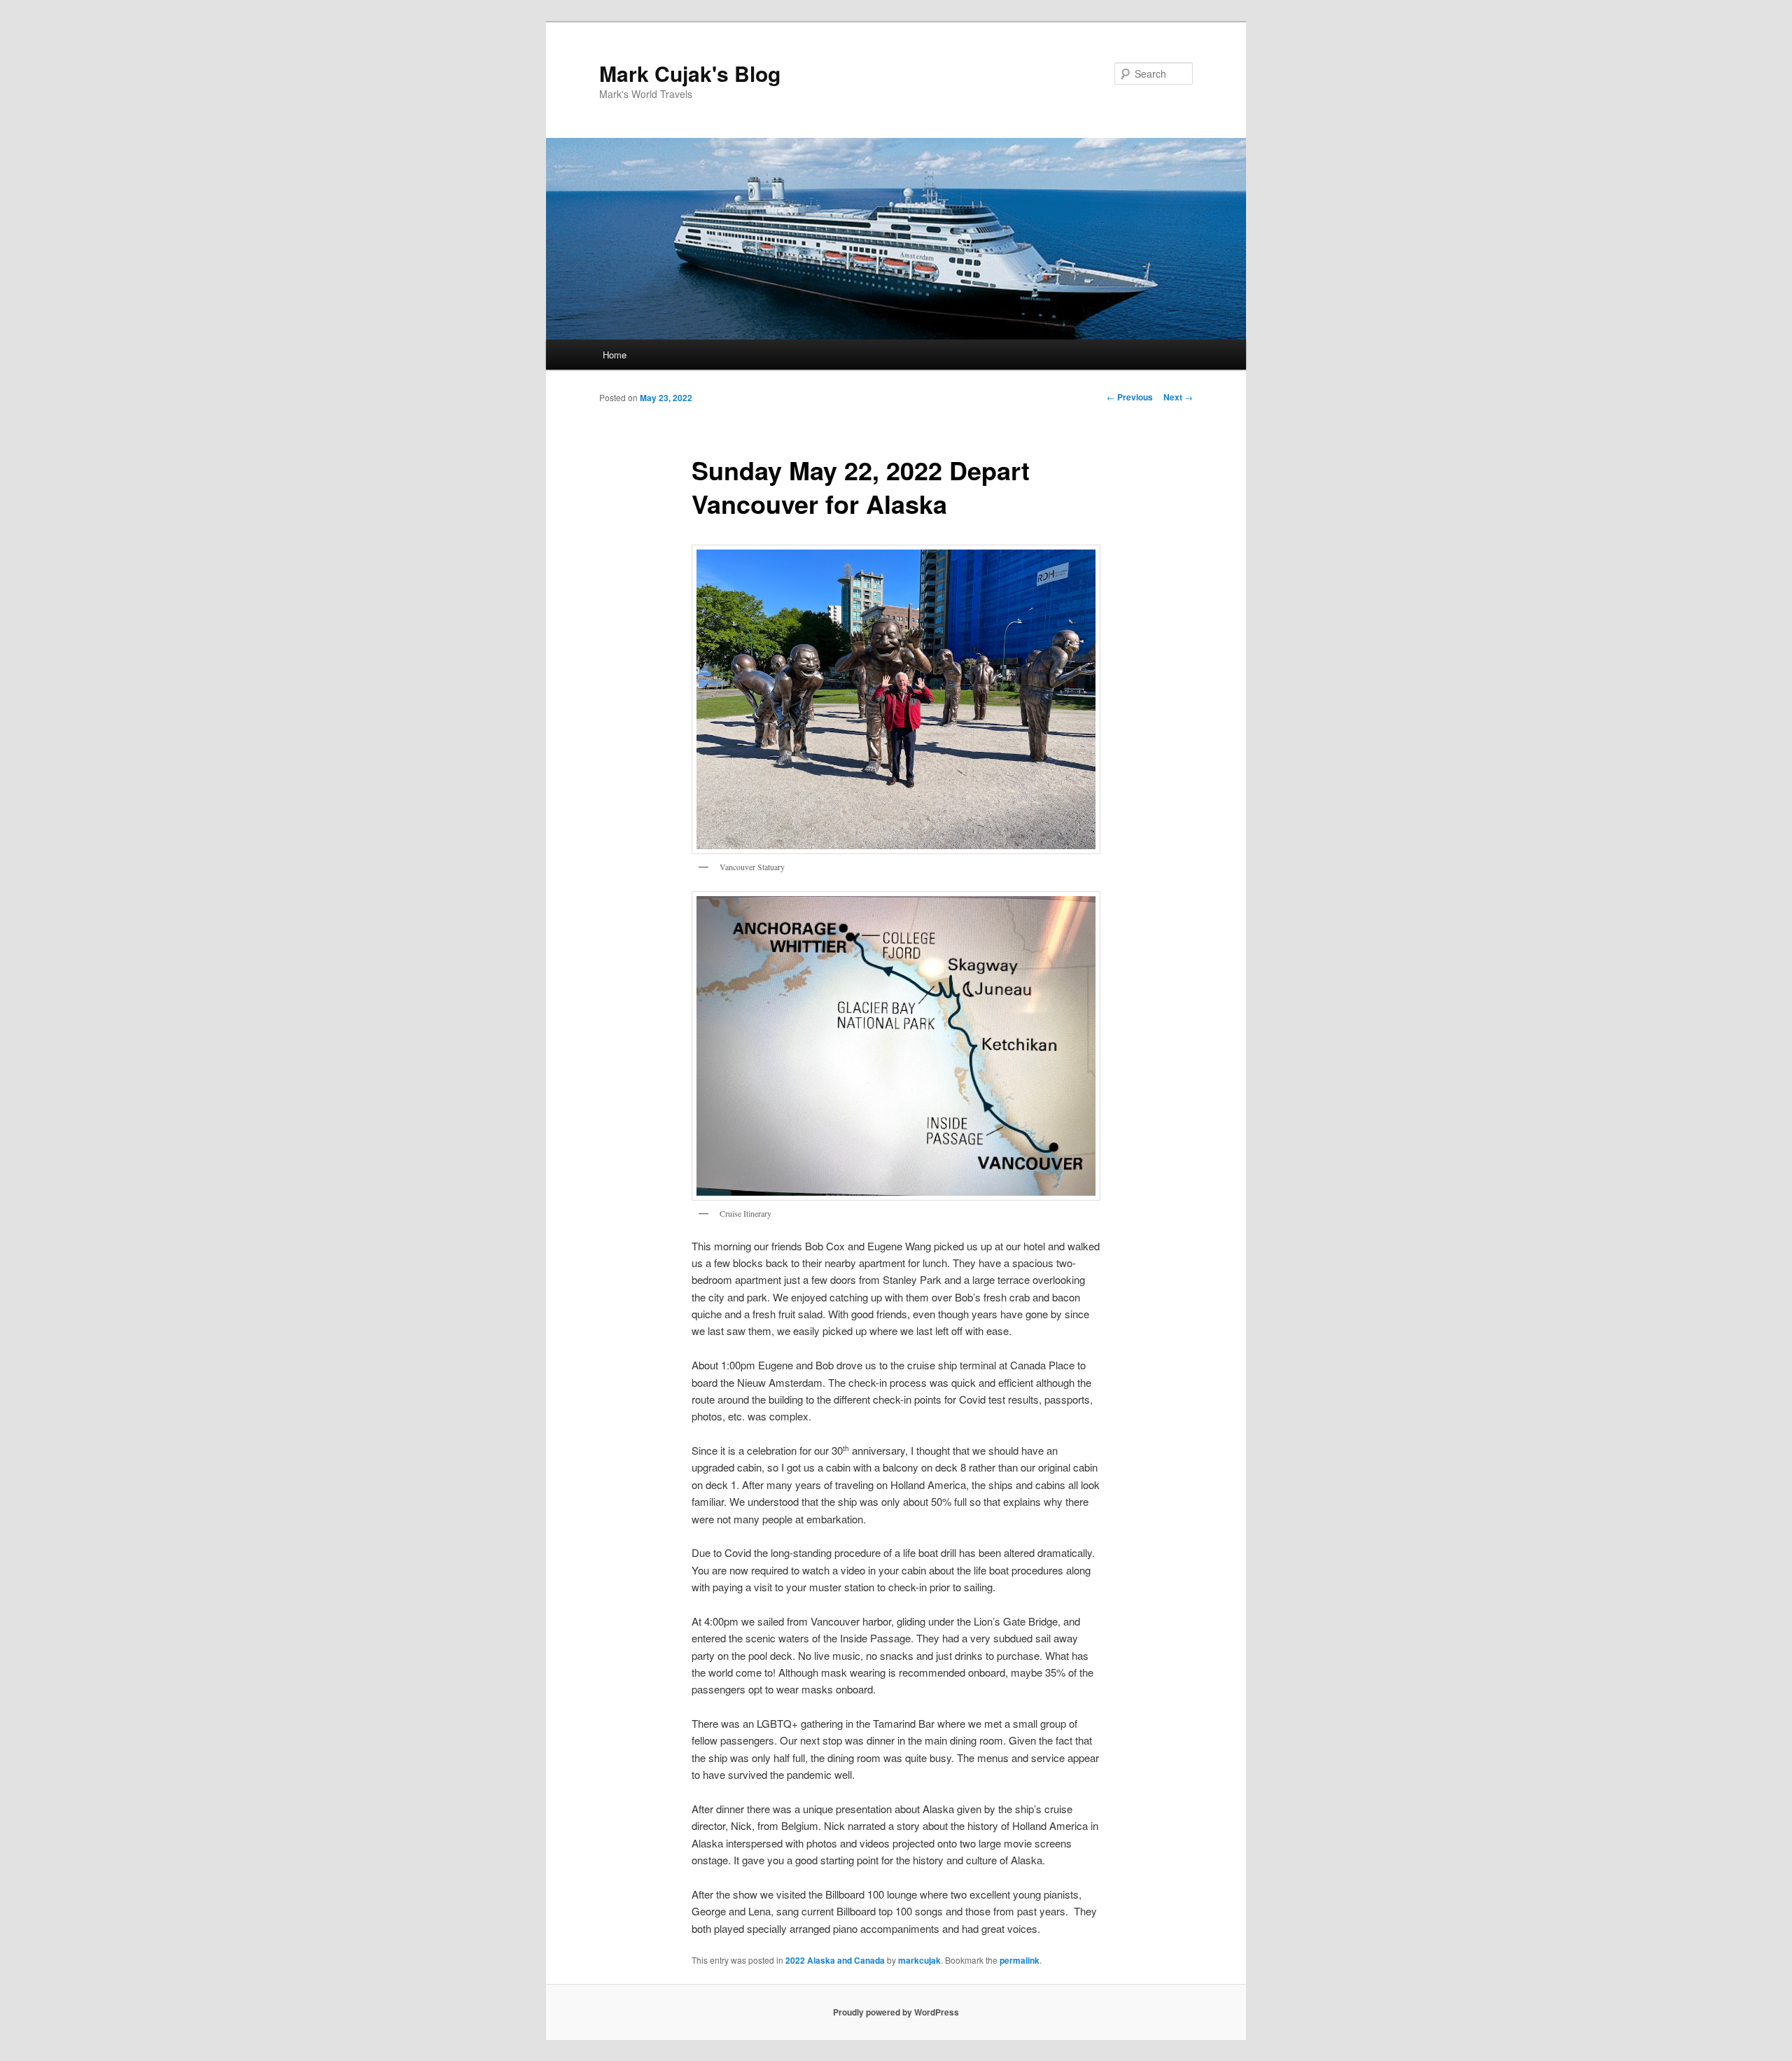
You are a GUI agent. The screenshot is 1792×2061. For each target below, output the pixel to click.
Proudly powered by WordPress (896, 2012)
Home (615, 355)
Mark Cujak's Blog (690, 73)
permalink (1020, 1960)
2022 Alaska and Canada (835, 1960)
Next (1178, 397)
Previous (1130, 397)
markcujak (919, 1960)
